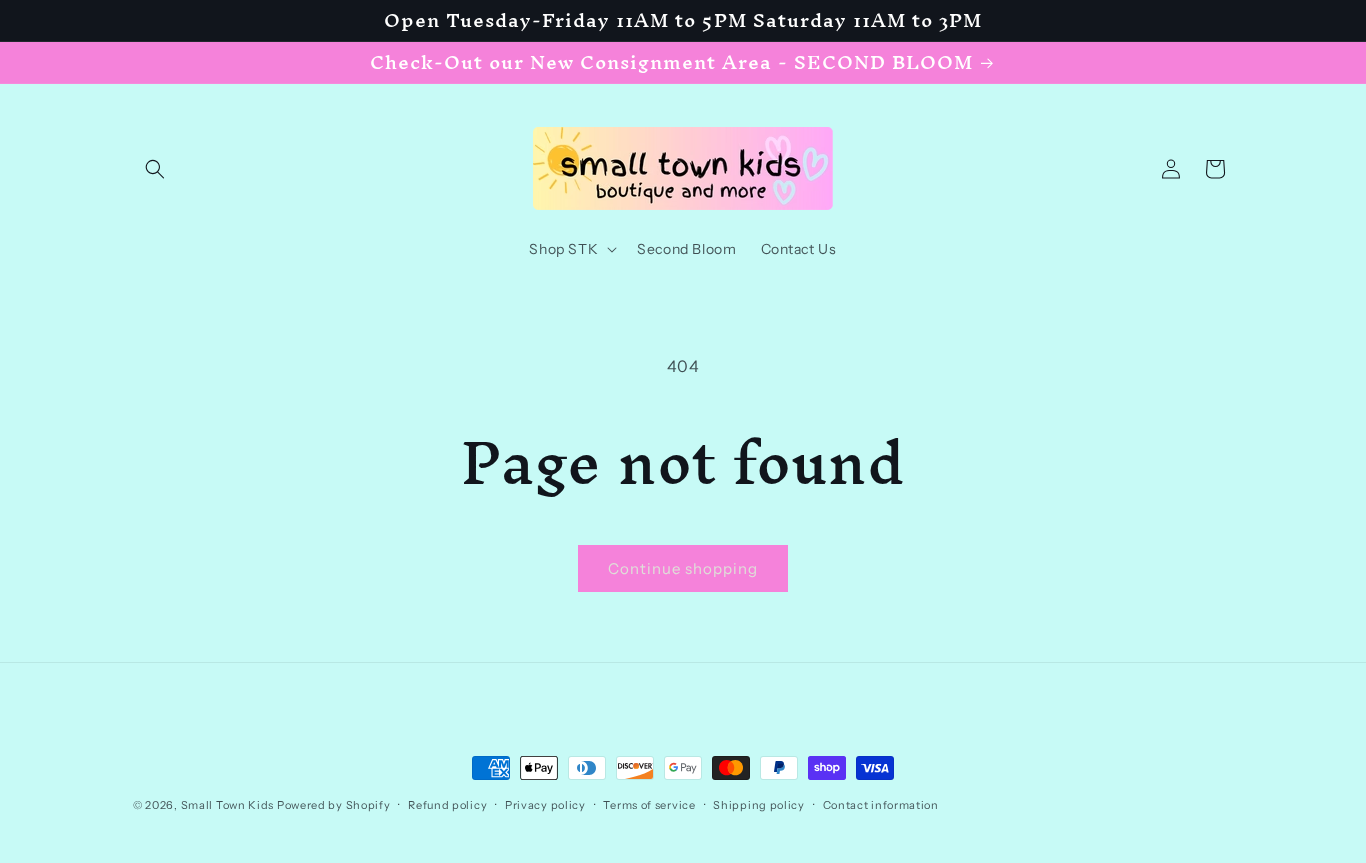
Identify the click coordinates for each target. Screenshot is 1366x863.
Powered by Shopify (334, 805)
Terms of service (649, 805)
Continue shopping (683, 568)
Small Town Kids (228, 805)
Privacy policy (545, 805)
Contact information (881, 805)
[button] (155, 169)
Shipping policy (759, 805)
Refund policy (447, 805)
